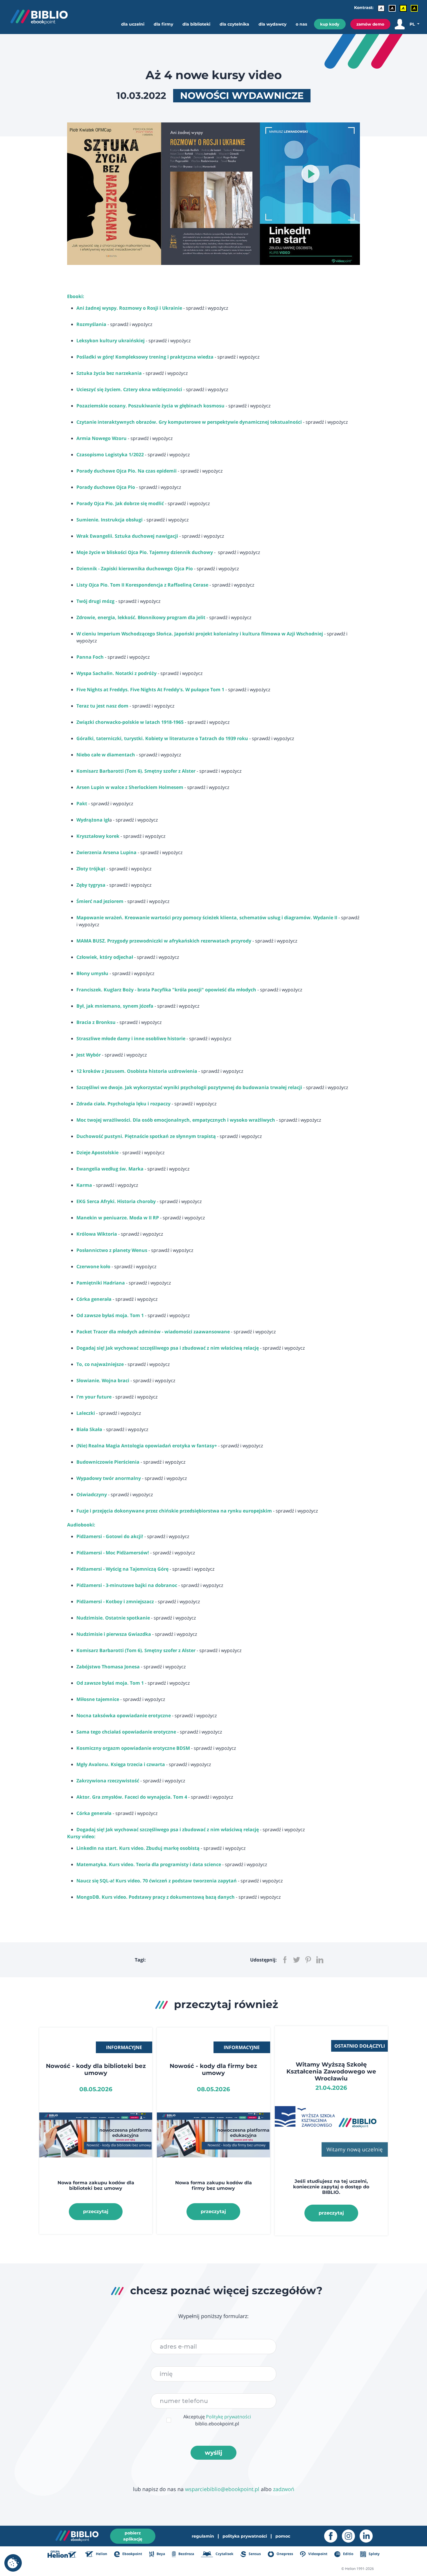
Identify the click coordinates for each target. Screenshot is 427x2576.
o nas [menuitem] (301, 24)
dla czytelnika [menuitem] (234, 24)
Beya (160, 2554)
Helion (101, 2554)
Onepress (284, 2554)
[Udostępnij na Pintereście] (308, 1960)
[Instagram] (351, 2536)
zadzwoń (284, 2489)
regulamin (203, 2536)
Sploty (374, 2554)
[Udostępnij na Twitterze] (297, 1960)
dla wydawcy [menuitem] (272, 24)
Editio (348, 2554)
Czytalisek (224, 2554)
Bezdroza (186, 2554)
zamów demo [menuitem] (370, 24)
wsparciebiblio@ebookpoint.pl (222, 2489)
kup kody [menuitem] (330, 24)
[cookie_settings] (13, 2563)
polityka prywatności (245, 2536)
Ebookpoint (132, 2554)
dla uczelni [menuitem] (133, 24)
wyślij (214, 2453)
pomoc (283, 2536)
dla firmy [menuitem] (163, 24)
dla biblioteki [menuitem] (196, 24)
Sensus (254, 2554)
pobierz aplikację (133, 2536)
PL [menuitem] (413, 24)
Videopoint (317, 2554)
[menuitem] (135, 30)
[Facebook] (333, 2536)
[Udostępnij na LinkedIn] (320, 1960)
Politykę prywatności (228, 2417)
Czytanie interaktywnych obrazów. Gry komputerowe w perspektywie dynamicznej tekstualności (189, 422)
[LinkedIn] (368, 2536)
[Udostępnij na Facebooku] (285, 1960)
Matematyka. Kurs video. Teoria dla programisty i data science (149, 1864)
